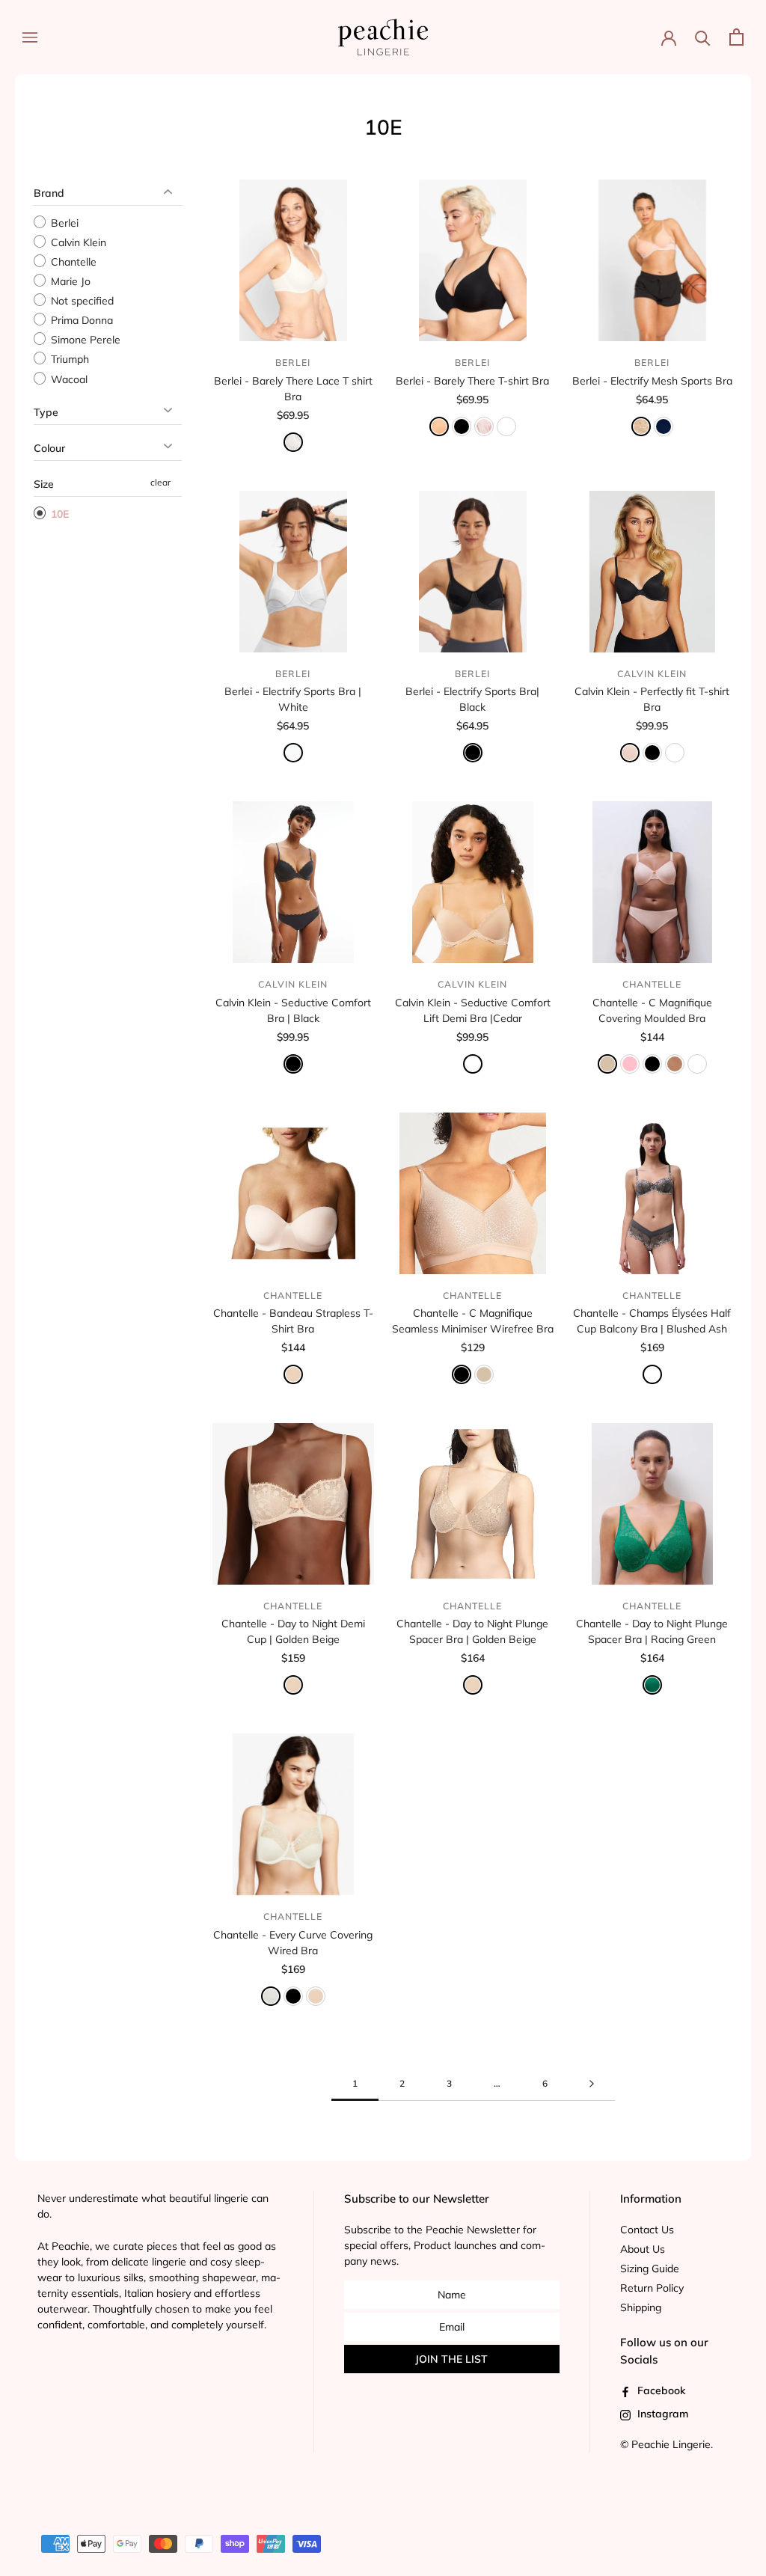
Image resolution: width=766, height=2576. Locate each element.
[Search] (703, 37)
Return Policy (652, 2288)
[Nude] (484, 1374)
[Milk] (271, 1996)
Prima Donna (80, 320)
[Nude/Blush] (641, 426)
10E (58, 514)
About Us (643, 2249)
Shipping (641, 2307)
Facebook (660, 2390)
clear (160, 482)
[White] (293, 753)
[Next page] (592, 2084)
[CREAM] (293, 442)
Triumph (68, 360)
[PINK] (630, 1064)
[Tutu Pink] (697, 1064)
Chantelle (72, 262)
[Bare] (630, 753)
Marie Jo (69, 281)
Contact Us (647, 2230)
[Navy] (664, 426)
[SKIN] (439, 426)
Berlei (63, 223)
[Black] (473, 753)
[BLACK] (462, 426)
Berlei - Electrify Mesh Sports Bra (652, 381)
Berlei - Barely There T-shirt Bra (472, 381)
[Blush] (484, 426)
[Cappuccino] (675, 1064)
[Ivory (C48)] (506, 426)
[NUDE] (607, 1064)
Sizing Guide (650, 2268)
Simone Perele (84, 340)
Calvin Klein (77, 242)
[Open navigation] (30, 37)
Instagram (661, 2414)
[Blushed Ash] (652, 1374)
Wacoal (68, 379)
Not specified (81, 301)
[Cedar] (675, 753)
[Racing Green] (652, 1685)
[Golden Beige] (293, 1374)
